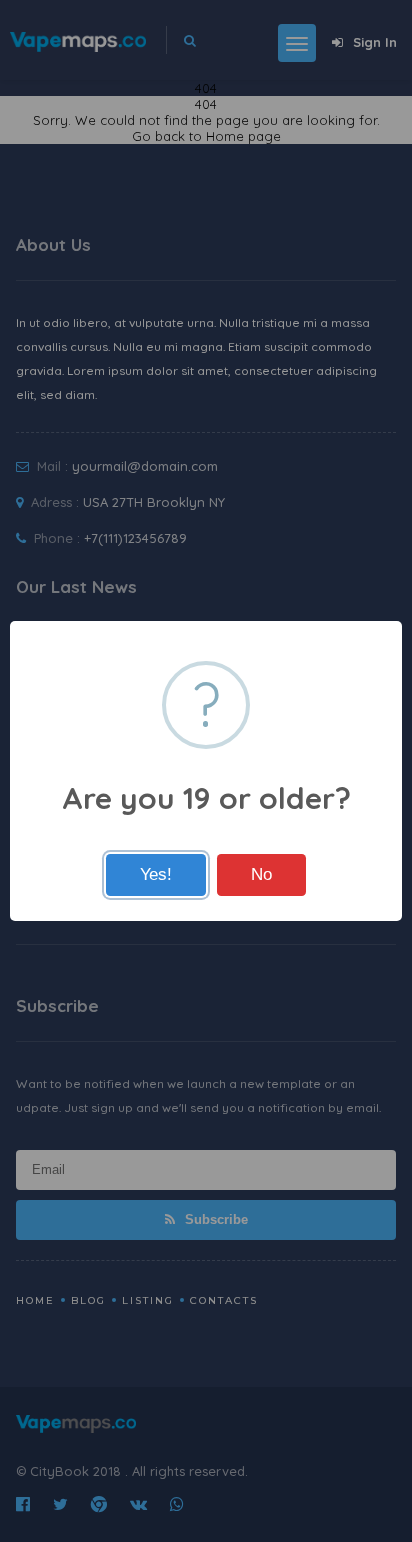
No (261, 874)
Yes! (156, 874)
